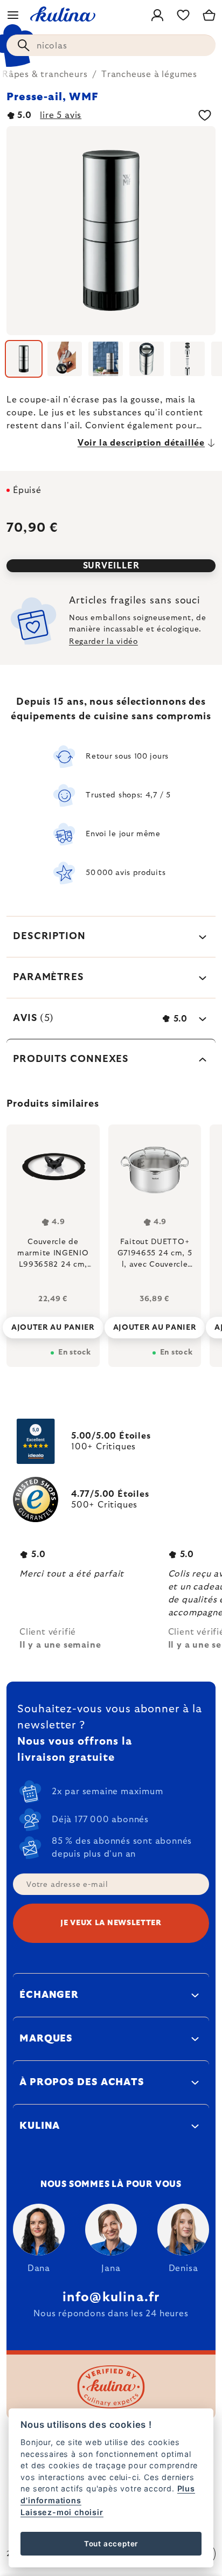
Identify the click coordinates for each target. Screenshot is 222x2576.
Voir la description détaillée (141, 443)
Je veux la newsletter (111, 1923)
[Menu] (13, 15)
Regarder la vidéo (103, 642)
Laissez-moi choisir (62, 2512)
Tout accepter (111, 2544)
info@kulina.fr (111, 2297)
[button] (53, 1324)
